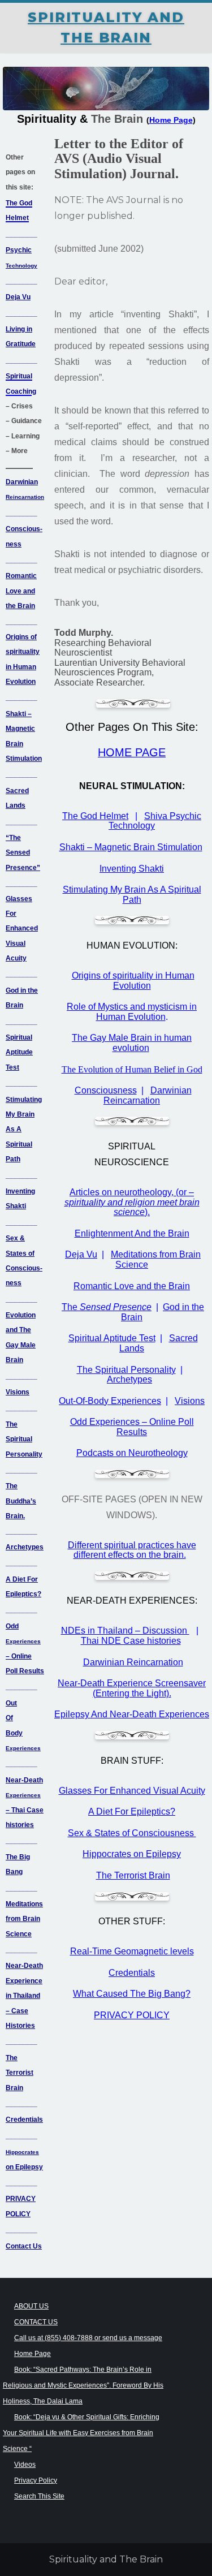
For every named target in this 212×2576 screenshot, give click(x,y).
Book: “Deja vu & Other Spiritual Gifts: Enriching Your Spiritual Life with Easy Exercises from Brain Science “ (81, 2433)
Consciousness (106, 1090)
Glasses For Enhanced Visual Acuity (22, 929)
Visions (18, 1392)
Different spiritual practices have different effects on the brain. (132, 1550)
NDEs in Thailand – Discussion (125, 1631)
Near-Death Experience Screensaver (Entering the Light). (132, 1688)
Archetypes (25, 1547)
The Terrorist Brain (20, 2073)
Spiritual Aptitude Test (19, 1052)
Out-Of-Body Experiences (110, 1401)
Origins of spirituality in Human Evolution (133, 981)
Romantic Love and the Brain (21, 591)
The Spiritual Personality (24, 1439)
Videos (25, 2465)
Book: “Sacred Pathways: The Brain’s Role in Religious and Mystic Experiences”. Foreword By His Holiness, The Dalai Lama (83, 2385)
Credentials (24, 2120)
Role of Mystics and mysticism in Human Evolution (132, 1012)
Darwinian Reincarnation (148, 1095)
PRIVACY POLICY (132, 2015)
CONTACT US (36, 2322)
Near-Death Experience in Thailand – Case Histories (24, 1996)
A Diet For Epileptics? (132, 1812)
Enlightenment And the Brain (132, 1233)
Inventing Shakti (132, 869)
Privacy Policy (36, 2480)
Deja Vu (18, 297)
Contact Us (24, 2246)
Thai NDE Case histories (131, 1641)
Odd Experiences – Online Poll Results (132, 1427)
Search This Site (39, 2496)
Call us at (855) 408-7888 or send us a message (88, 2338)
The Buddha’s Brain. (21, 1501)
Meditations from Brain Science (24, 1919)
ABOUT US (31, 2306)
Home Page (33, 2354)
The (107, 1307)
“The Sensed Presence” (23, 853)
